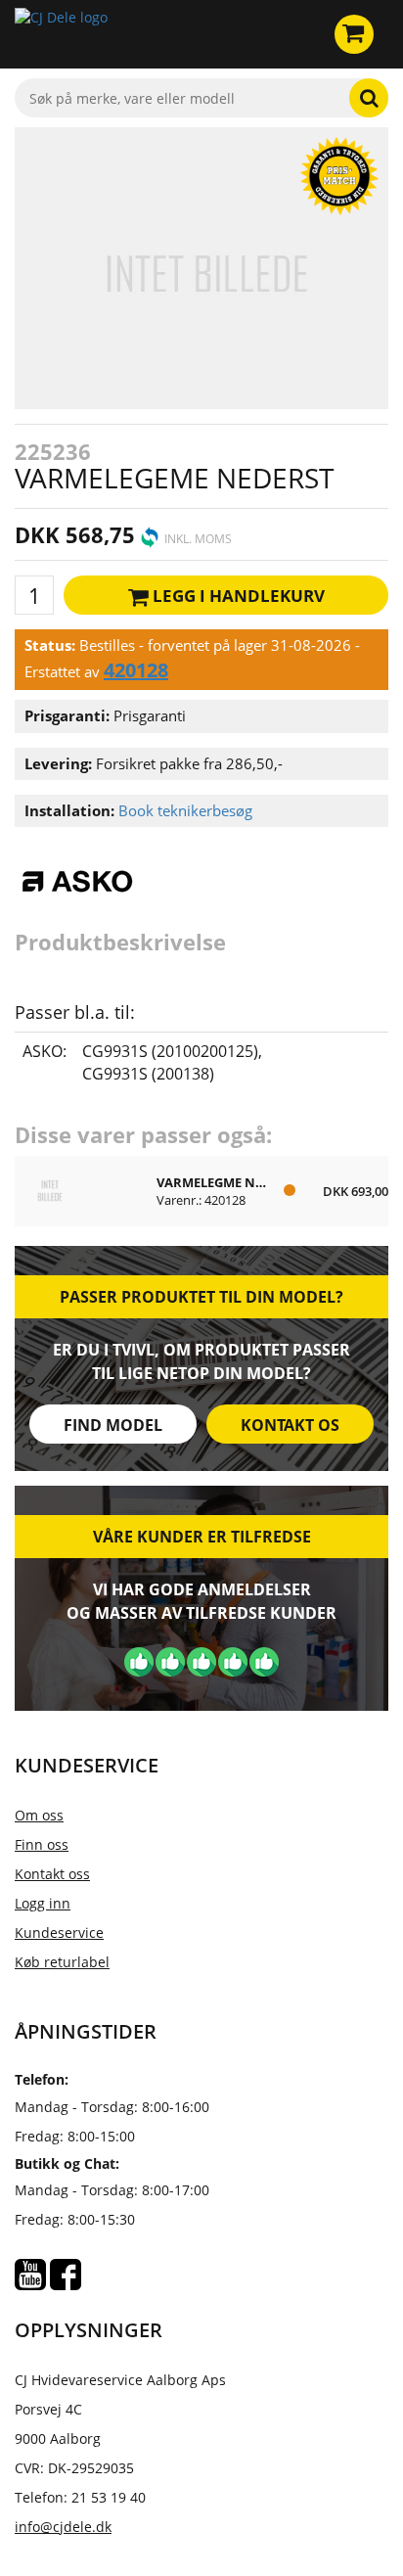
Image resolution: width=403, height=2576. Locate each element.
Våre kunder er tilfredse (202, 1537)
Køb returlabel (62, 1962)
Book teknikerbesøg (185, 810)
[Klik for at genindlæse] (61, 34)
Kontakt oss (52, 1874)
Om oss (39, 1815)
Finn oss (42, 1844)
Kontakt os (290, 1425)
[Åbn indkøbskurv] (354, 34)
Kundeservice (59, 1932)
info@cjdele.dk (63, 2527)
